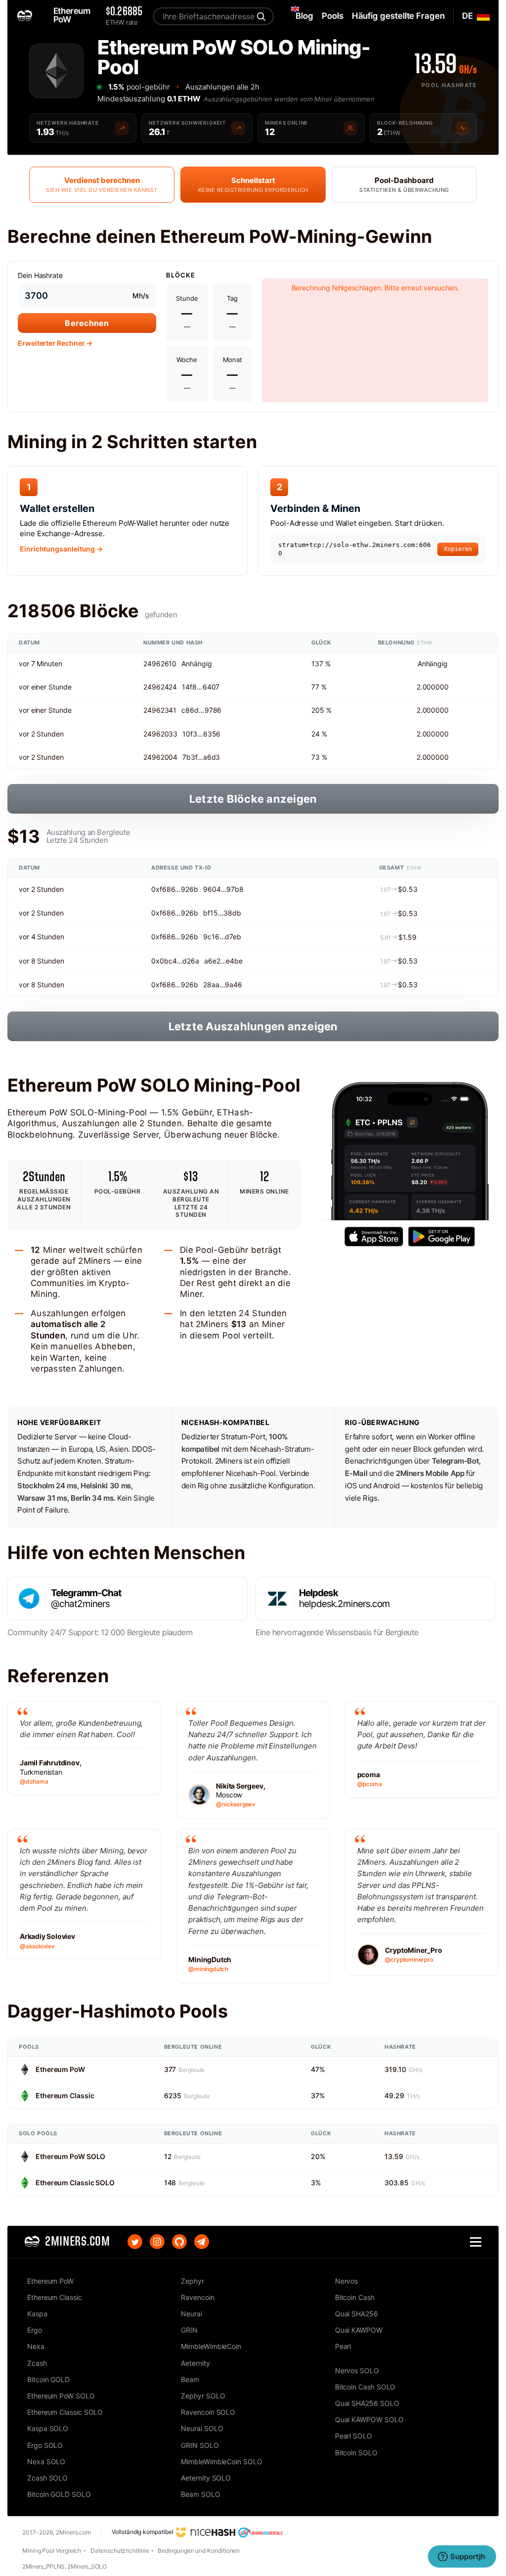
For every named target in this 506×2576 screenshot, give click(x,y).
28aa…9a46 (223, 985)
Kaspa (37, 2314)
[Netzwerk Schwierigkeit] (238, 128)
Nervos (347, 2281)
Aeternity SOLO (206, 2478)
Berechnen (87, 323)
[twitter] (135, 2242)
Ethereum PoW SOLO (70, 2156)
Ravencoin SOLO (208, 2412)
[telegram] (202, 2242)
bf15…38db (222, 913)
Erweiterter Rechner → (55, 343)
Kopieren (458, 549)
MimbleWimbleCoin (211, 2346)
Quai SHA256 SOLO (367, 2403)
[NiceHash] (206, 2532)
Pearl (343, 2346)
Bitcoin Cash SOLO (365, 2387)
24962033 (160, 734)
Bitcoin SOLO (356, 2453)
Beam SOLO (200, 2494)
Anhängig (196, 664)
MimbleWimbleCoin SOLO (221, 2461)
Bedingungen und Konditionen (199, 2551)
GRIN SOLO (200, 2445)
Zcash (37, 2363)
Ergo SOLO (45, 2445)
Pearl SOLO (354, 2436)
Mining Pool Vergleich (52, 2551)
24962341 (160, 710)
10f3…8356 (201, 734)
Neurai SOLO (202, 2428)
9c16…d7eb (222, 937)
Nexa (36, 2346)
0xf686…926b (175, 889)
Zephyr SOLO (203, 2396)
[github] (179, 2242)
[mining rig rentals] (261, 2532)
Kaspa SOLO (48, 2428)
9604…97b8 (223, 889)
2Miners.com (73, 2532)
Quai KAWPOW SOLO (369, 2419)
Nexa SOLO (46, 2461)
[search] (260, 16)
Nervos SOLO (357, 2370)
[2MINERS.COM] (27, 16)
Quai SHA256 (357, 2314)
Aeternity (195, 2363)
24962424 (160, 687)
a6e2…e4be (223, 961)
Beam (190, 2379)
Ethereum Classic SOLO (75, 2183)
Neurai (191, 2314)
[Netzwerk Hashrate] (122, 128)
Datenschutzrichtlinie (120, 2551)
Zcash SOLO (47, 2478)
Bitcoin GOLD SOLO (59, 2494)
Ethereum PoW (60, 2069)
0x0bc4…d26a (175, 961)
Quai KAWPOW (359, 2330)
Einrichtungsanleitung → (61, 549)
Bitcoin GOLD (48, 2379)
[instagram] (157, 2242)
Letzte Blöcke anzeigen (253, 799)
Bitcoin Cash (355, 2297)
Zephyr (192, 2281)
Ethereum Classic (65, 2095)
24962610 (160, 664)
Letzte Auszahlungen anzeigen (253, 1026)
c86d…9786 (201, 710)
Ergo (35, 2330)
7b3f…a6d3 (201, 757)
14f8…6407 (201, 687)
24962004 (160, 757)
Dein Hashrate (40, 275)
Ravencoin (197, 2297)
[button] (476, 2242)
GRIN (189, 2330)
